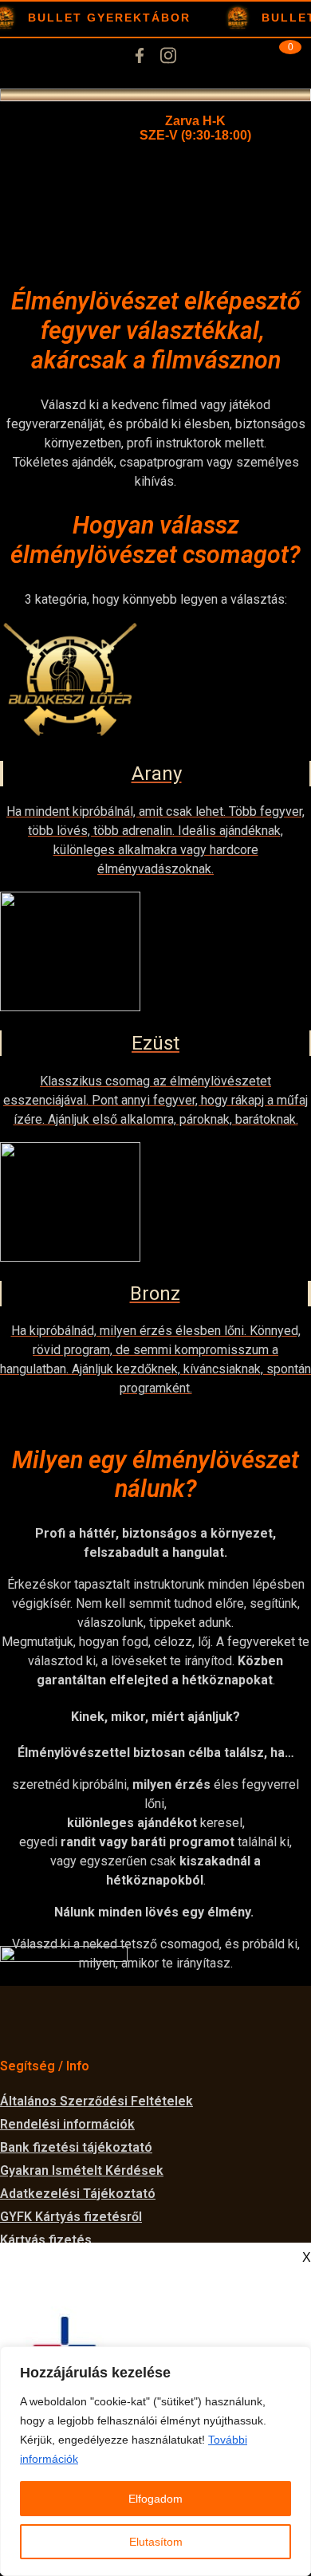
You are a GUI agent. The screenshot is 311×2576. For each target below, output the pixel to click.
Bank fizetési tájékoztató (76, 2147)
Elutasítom (156, 2542)
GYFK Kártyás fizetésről (71, 2217)
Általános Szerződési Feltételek (96, 2101)
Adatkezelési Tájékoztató (78, 2194)
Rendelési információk (67, 2124)
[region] (155, 2461)
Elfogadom (155, 2499)
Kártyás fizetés (46, 2240)
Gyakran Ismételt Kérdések (82, 2170)
